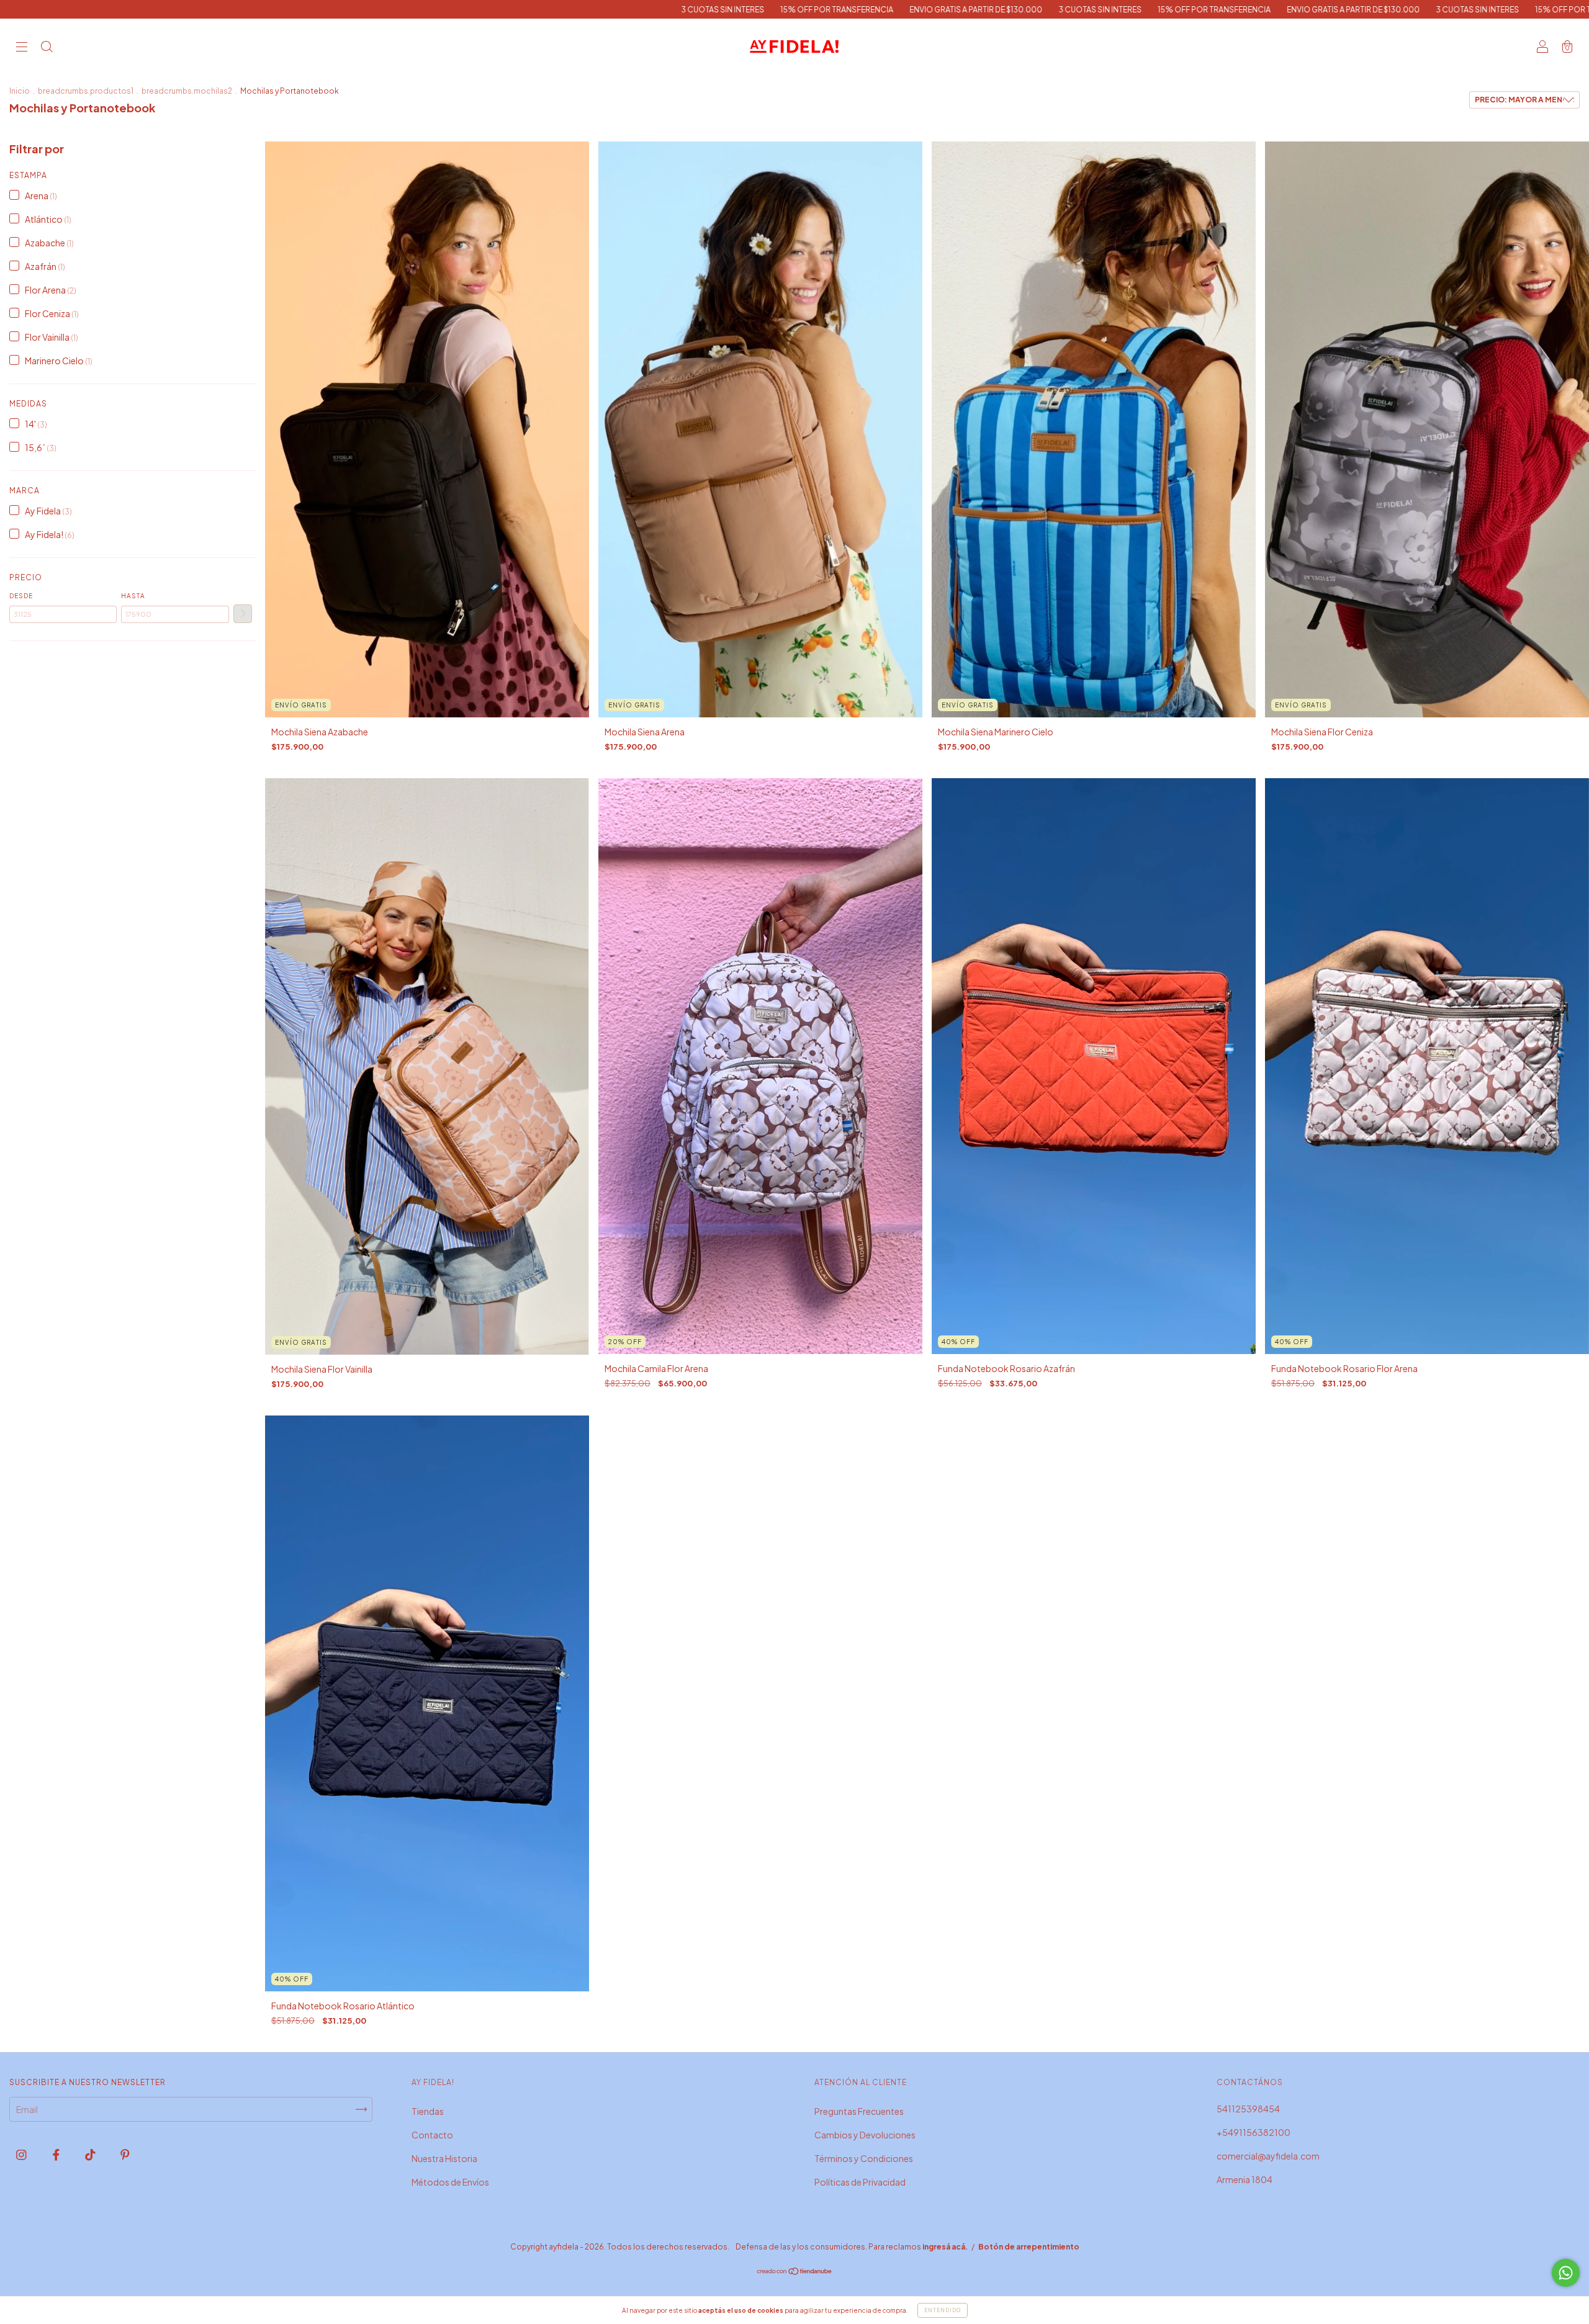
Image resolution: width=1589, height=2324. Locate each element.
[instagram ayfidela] (22, 2155)
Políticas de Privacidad (860, 2182)
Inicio (20, 91)
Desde (21, 596)
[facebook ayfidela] (57, 2155)
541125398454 (1248, 2109)
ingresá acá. (945, 2247)
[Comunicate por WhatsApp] (1566, 2273)
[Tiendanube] (795, 2272)
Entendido (943, 2310)
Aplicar (243, 614)
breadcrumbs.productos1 (86, 91)
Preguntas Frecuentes (859, 2111)
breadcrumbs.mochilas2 (187, 91)
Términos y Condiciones (864, 2158)
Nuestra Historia (444, 2158)
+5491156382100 (1254, 2132)
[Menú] (22, 47)
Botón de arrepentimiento (1029, 2247)
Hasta (133, 596)
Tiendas (428, 2111)
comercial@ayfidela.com (1268, 2156)
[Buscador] (47, 47)
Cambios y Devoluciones (865, 2135)
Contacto (432, 2135)
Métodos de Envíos (450, 2182)
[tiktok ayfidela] (91, 2155)
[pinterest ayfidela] (125, 2155)
